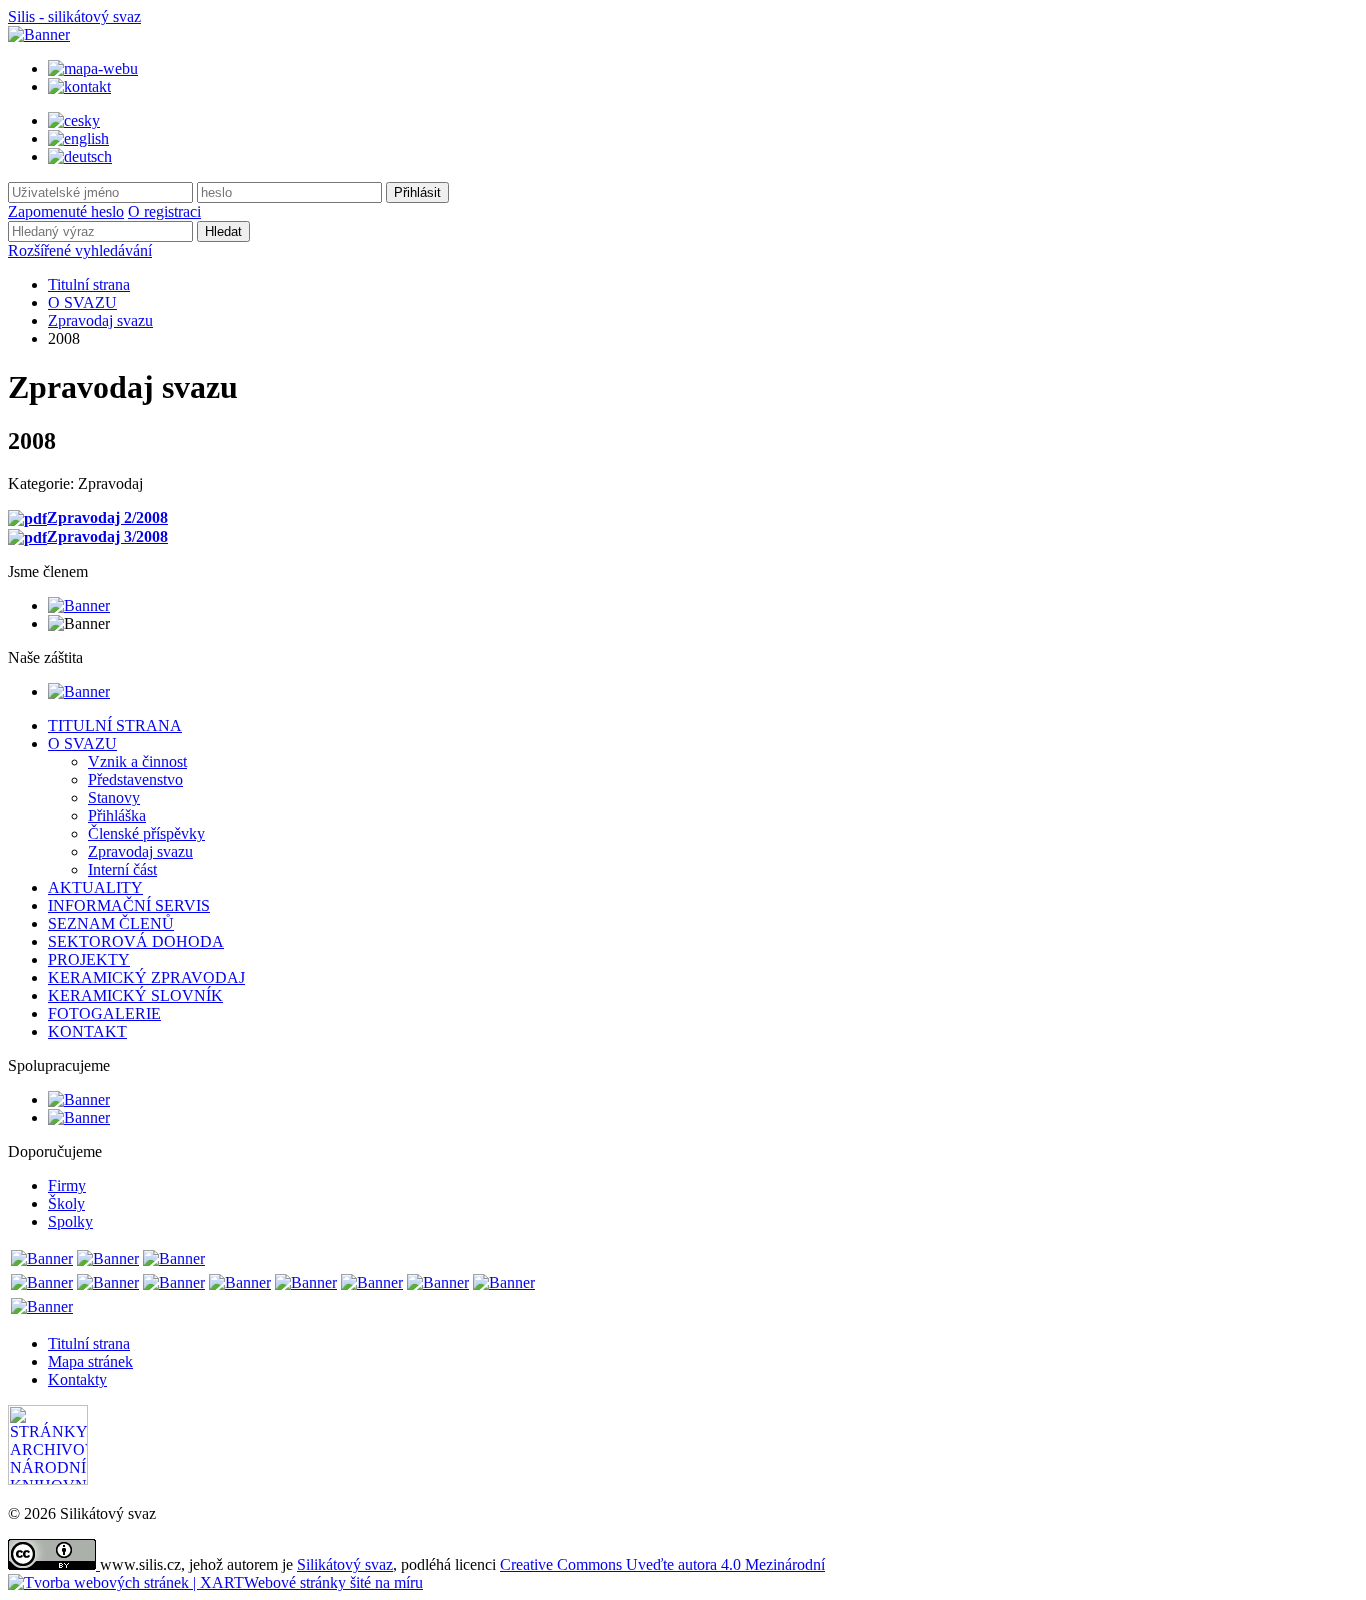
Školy (66, 1203)
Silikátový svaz (345, 1564)
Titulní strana (89, 284)
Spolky (70, 1221)
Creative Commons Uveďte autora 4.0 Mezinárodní (662, 1564)
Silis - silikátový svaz (74, 16)
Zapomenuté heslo (66, 211)
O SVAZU (82, 302)
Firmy (67, 1185)
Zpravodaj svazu (100, 320)
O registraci (164, 211)
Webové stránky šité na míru (333, 1582)
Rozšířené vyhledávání (80, 250)
